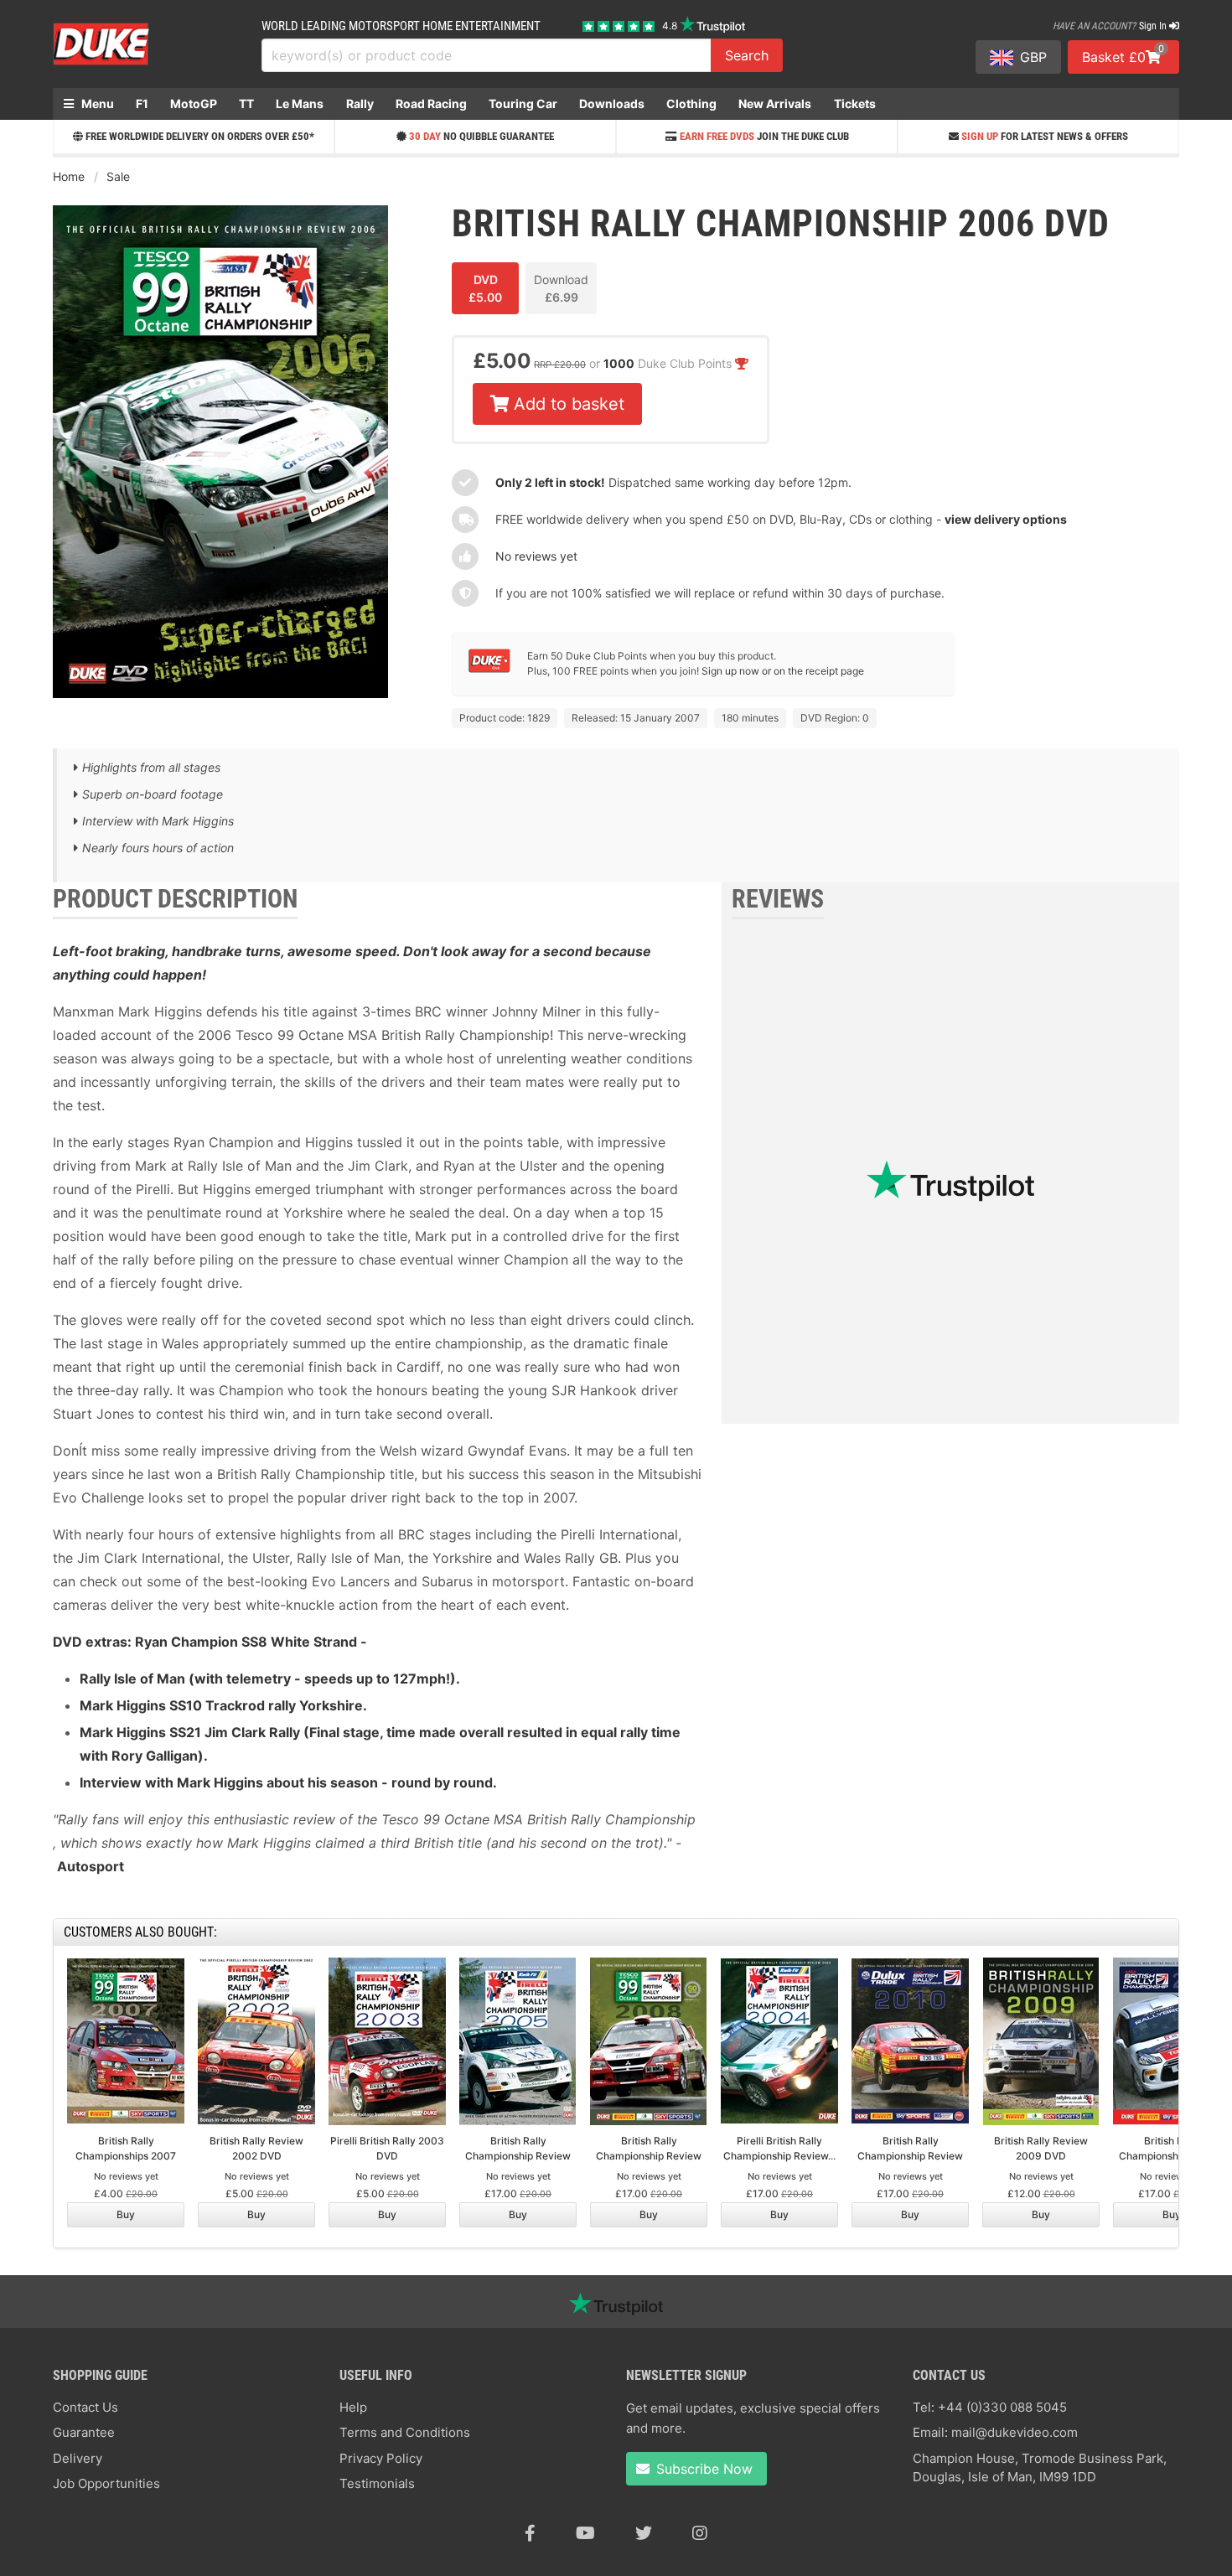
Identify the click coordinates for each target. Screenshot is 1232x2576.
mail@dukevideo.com (1015, 2432)
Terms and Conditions (405, 2432)
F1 (142, 103)
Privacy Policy (381, 2458)
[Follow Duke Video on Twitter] (644, 2533)
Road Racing (431, 103)
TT (246, 103)
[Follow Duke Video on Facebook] (530, 2533)
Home (69, 176)
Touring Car (523, 103)
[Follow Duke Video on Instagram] (700, 2533)
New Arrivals (775, 103)
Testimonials (377, 2483)
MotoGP (194, 103)
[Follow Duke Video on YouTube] (585, 2533)
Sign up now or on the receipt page (783, 671)
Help (353, 2407)
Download (561, 288)
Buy (126, 2214)
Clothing (691, 103)
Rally (360, 103)
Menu (96, 103)
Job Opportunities (106, 2483)
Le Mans (300, 103)
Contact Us (85, 2407)
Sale (118, 176)
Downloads (612, 103)
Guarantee (84, 2432)
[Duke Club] (489, 669)
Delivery (78, 2458)
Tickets (855, 103)
